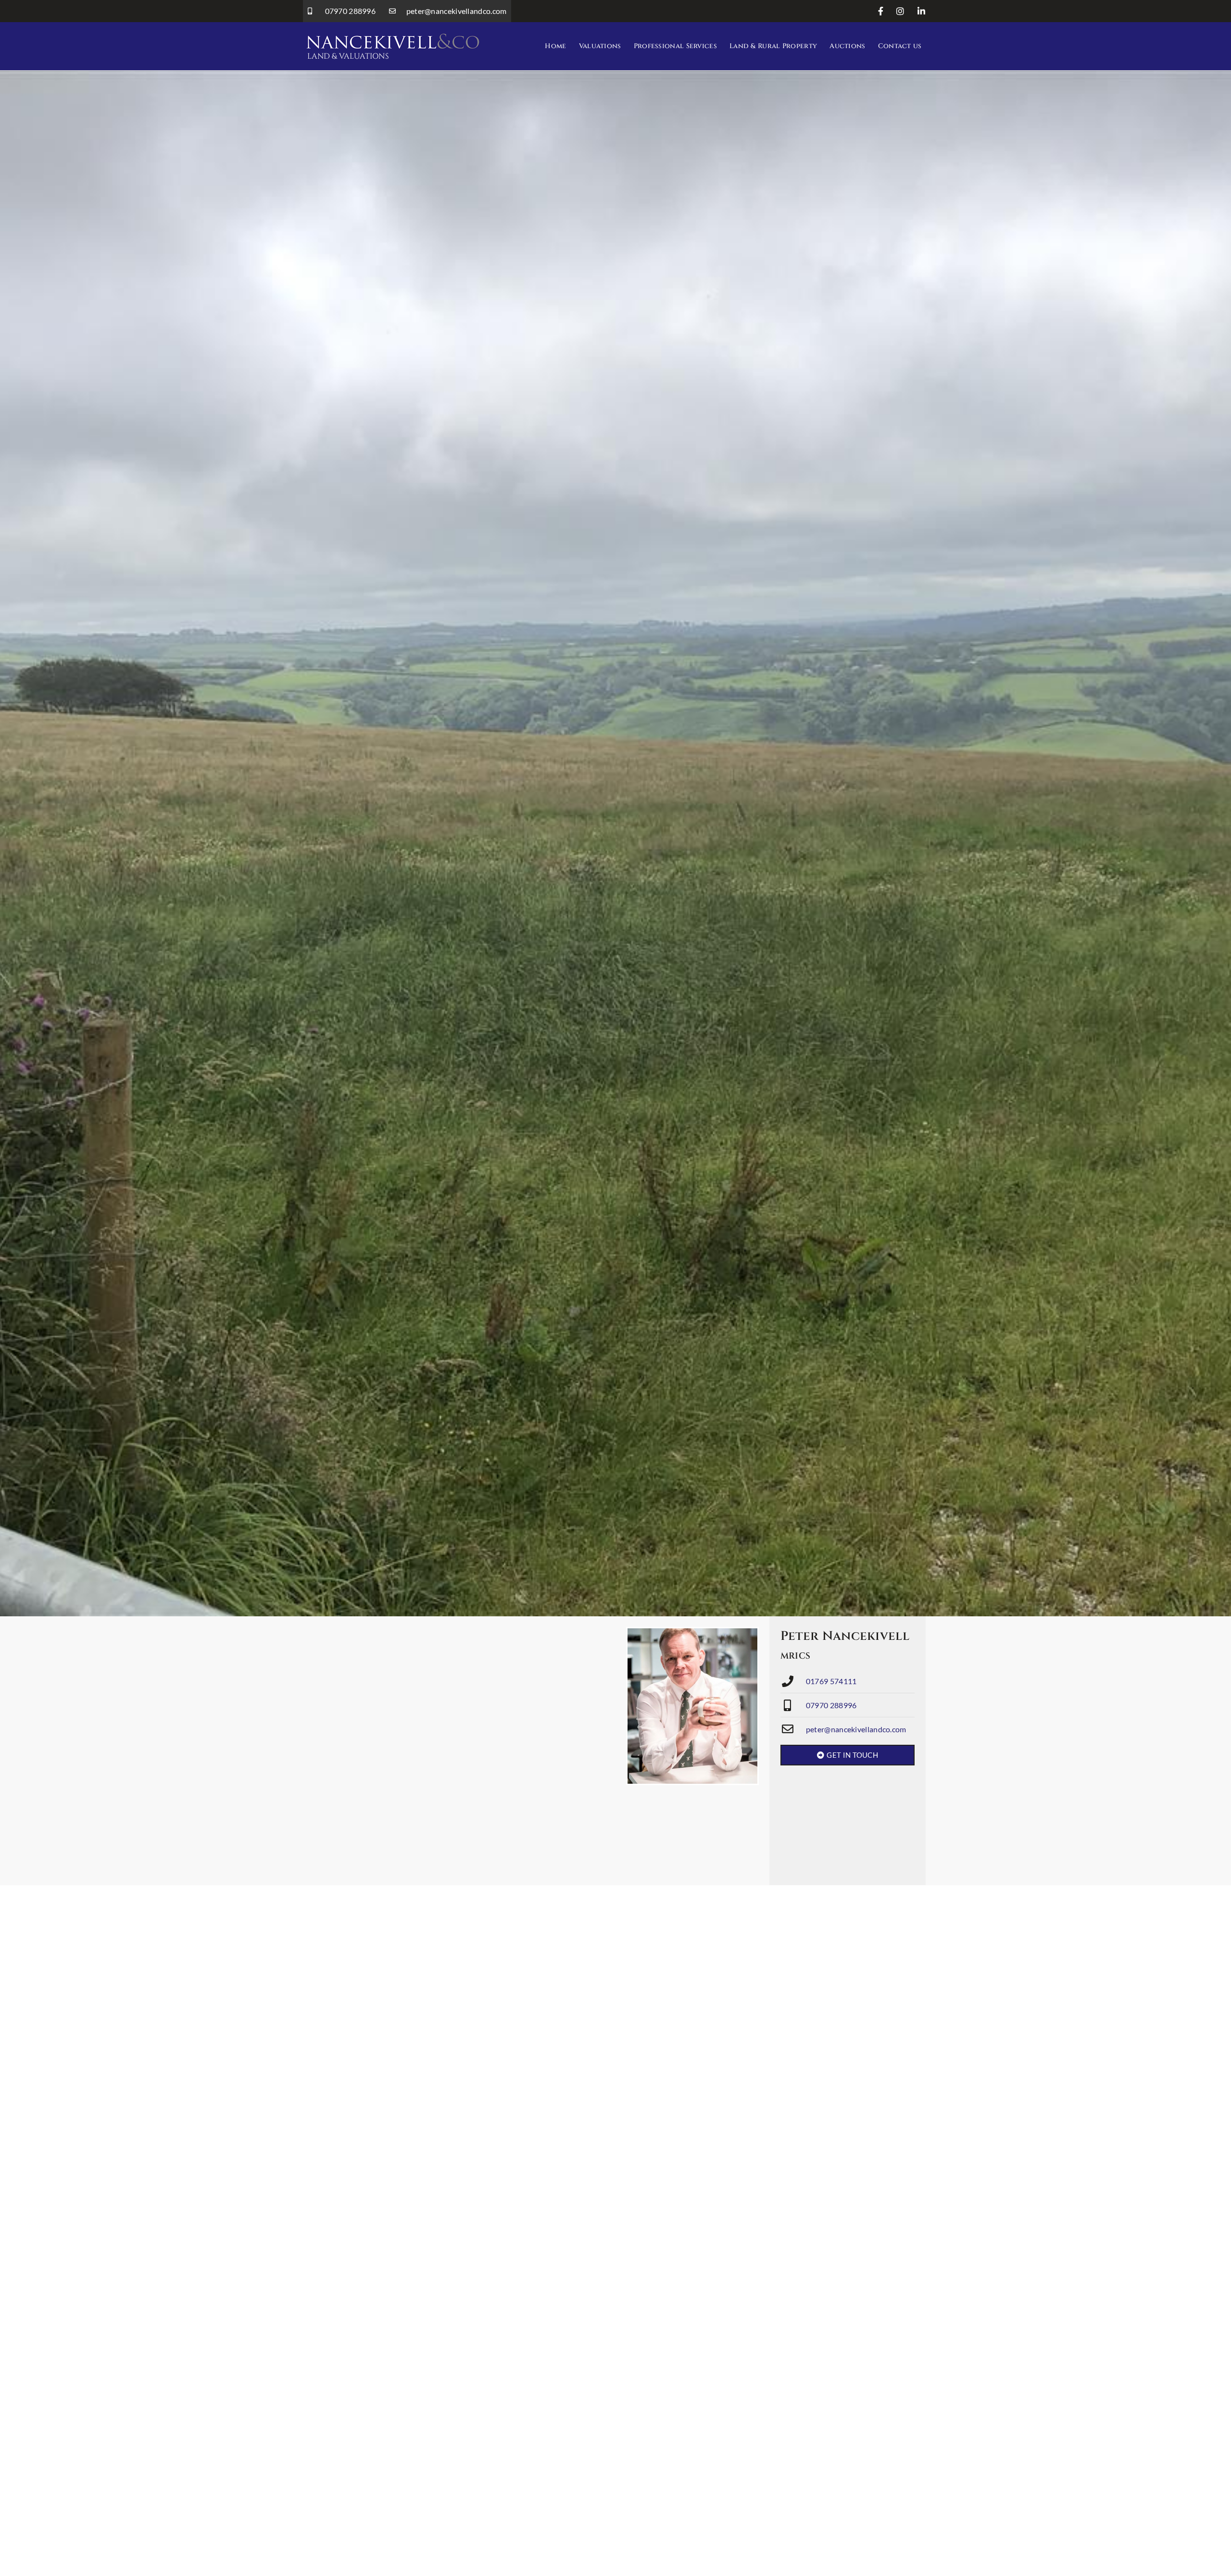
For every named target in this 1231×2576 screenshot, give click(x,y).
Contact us (900, 46)
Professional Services (675, 46)
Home (555, 46)
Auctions (847, 46)
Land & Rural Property (773, 46)
